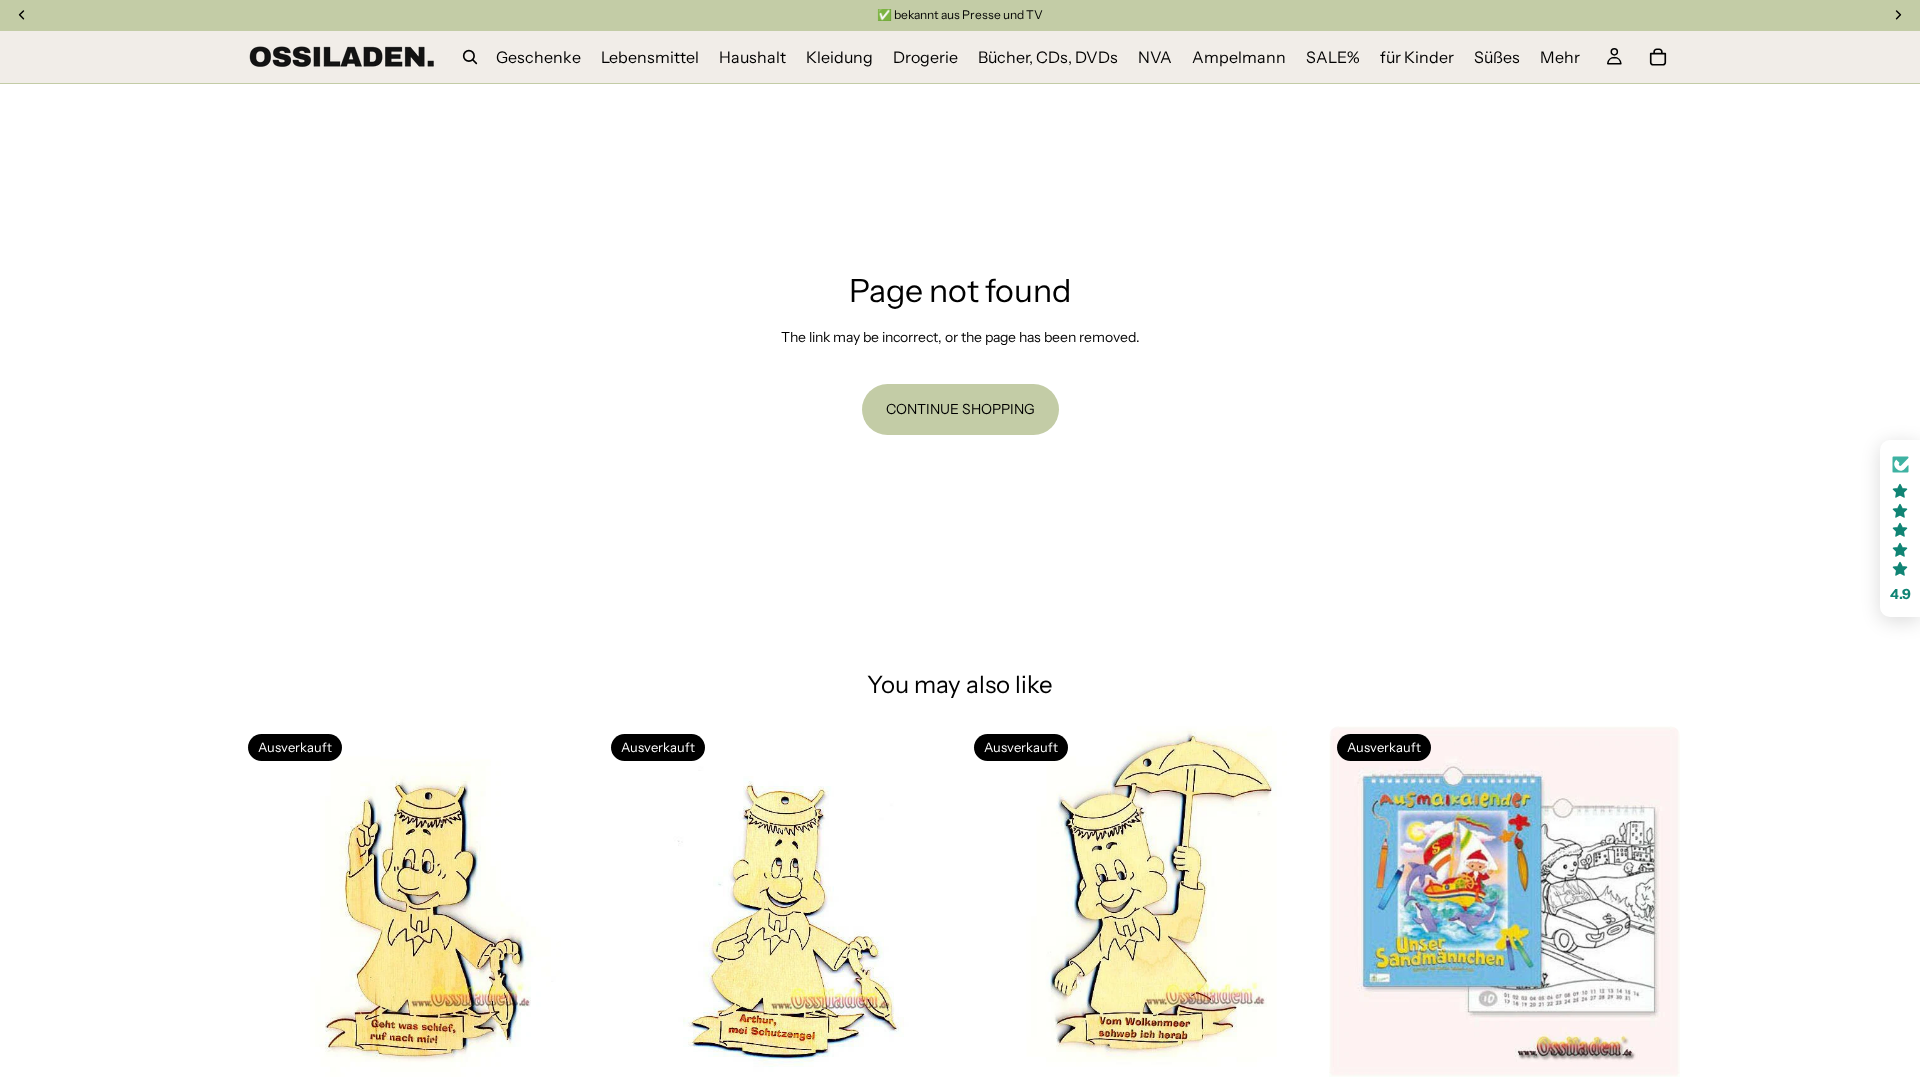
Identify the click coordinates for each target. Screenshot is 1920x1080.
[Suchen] (470, 57)
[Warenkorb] (1658, 57)
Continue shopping (960, 409)
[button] (1900, 528)
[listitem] (1560, 57)
